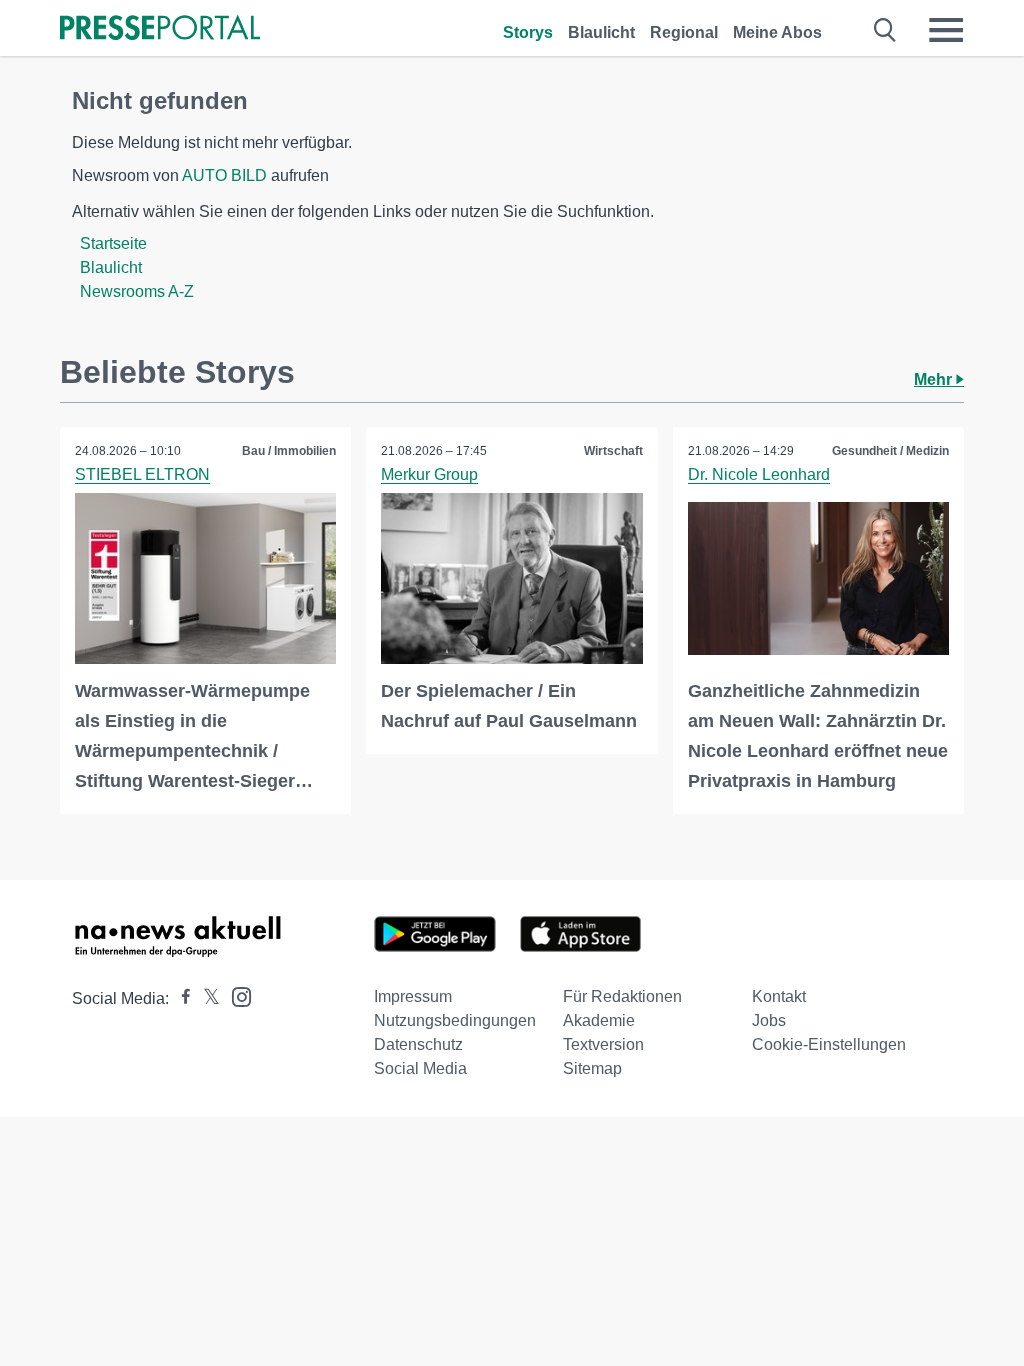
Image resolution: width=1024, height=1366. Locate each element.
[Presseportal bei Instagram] (235, 995)
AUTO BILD (224, 175)
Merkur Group (429, 474)
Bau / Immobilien (289, 451)
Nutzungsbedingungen (455, 1020)
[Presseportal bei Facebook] (180, 998)
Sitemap (592, 1068)
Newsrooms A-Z (137, 291)
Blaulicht (601, 32)
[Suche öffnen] (885, 30)
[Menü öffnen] (946, 30)
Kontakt (779, 996)
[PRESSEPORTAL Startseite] (160, 29)
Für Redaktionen (622, 996)
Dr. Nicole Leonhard (759, 474)
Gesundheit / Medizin (890, 451)
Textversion (603, 1044)
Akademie (599, 1020)
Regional (684, 32)
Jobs (769, 1020)
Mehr (935, 379)
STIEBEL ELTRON (142, 474)
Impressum (413, 996)
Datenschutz (418, 1044)
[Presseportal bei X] (205, 998)
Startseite (113, 243)
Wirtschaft (613, 451)
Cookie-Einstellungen (829, 1044)
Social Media (420, 1068)
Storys (528, 32)
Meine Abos (777, 32)
